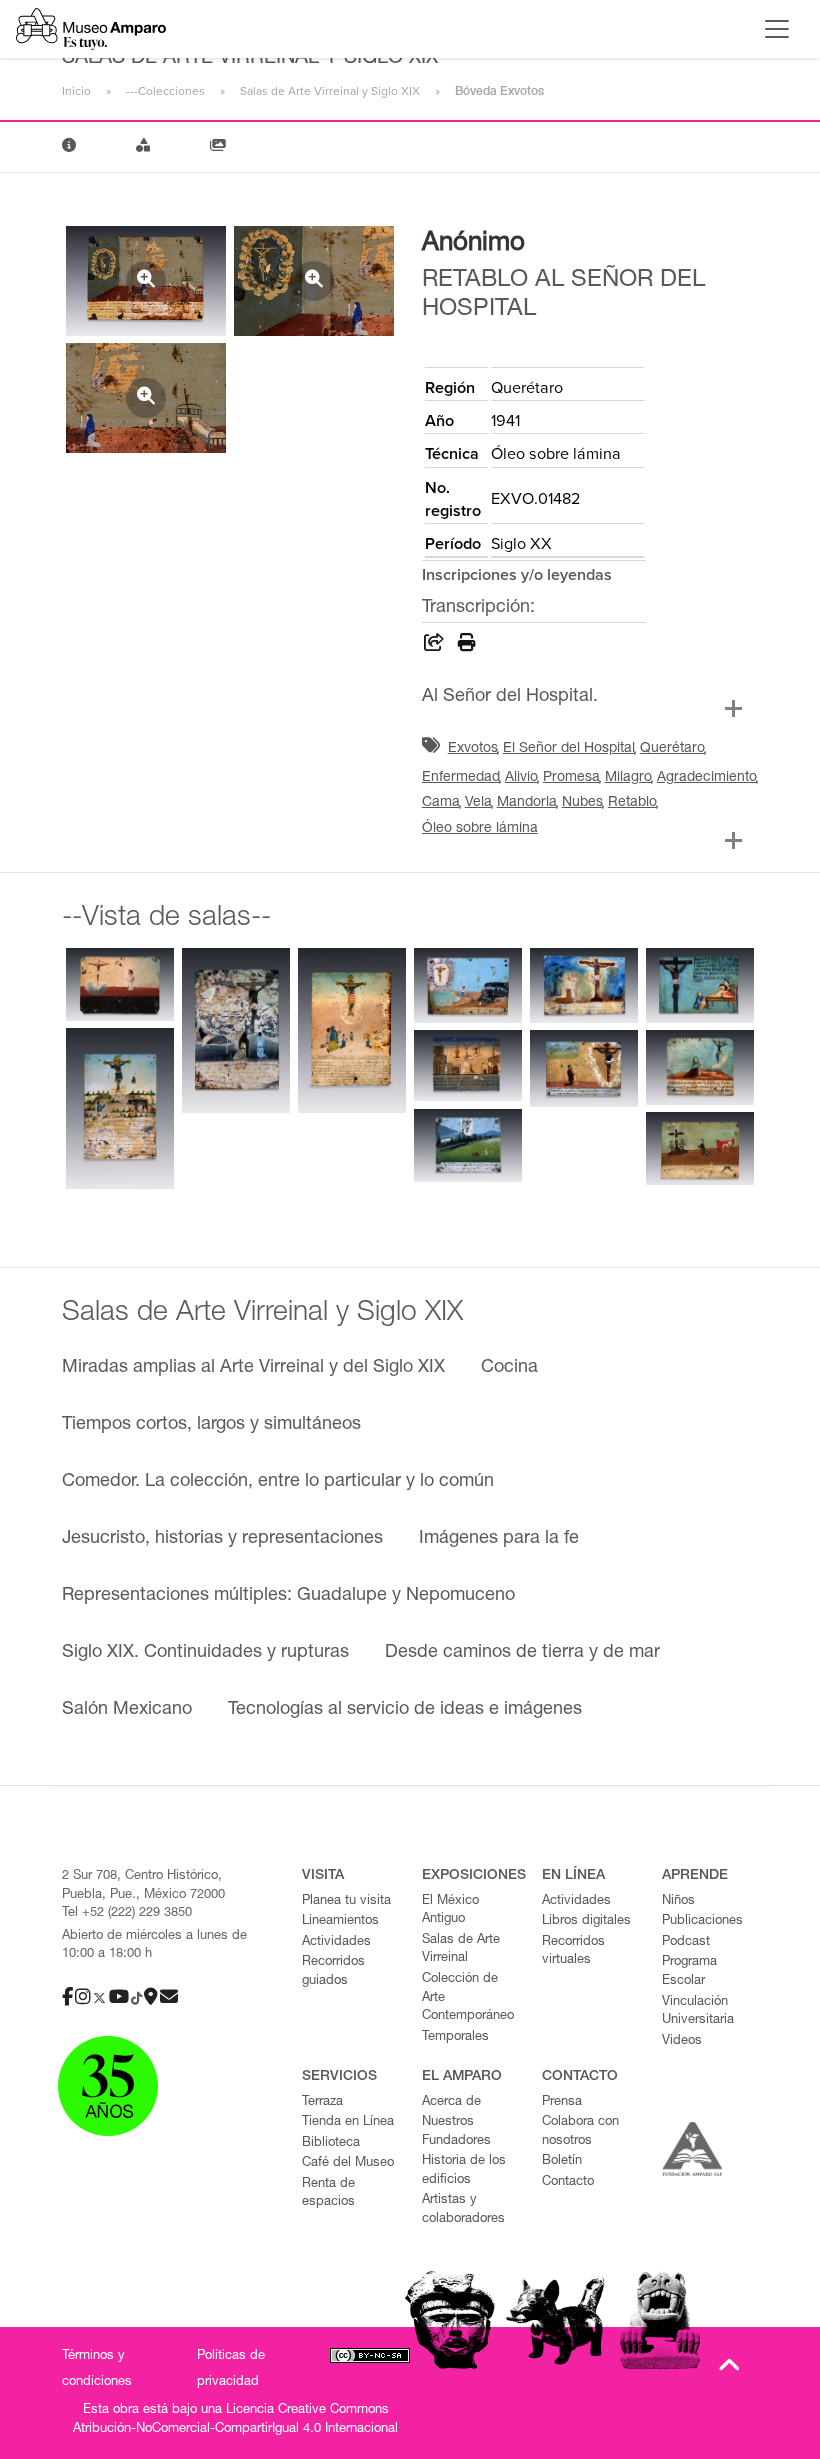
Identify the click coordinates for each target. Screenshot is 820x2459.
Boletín (562, 2161)
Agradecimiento (707, 778)
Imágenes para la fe (499, 1539)
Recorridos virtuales (573, 1952)
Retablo (632, 803)
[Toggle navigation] (777, 29)
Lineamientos (340, 1921)
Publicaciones (702, 1921)
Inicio (76, 91)
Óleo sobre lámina (480, 829)
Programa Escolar (689, 1972)
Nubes (582, 803)
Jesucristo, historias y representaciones (222, 1539)
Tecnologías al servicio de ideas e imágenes (405, 1710)
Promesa (571, 778)
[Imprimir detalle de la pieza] (467, 646)
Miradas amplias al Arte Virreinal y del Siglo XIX (253, 1368)
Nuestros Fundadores (456, 2132)
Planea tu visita (346, 1901)
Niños (678, 1901)
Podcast (686, 1942)
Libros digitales (586, 1921)
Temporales (455, 2037)
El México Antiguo (450, 1911)
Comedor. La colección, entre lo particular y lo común (278, 1482)
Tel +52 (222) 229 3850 (127, 1913)
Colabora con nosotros (580, 2132)
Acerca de (451, 2102)
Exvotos (473, 749)
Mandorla (527, 803)
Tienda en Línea (348, 2122)
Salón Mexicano (127, 1710)
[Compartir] (434, 646)
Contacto (568, 2182)
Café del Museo (348, 2163)
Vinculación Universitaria (698, 2012)
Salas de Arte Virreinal (461, 1950)
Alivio (521, 778)
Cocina (509, 1368)
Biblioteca (331, 2143)
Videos (682, 2041)
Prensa (562, 2102)
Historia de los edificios (464, 2171)
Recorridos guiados (333, 1972)
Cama (441, 803)
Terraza (322, 2102)
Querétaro (672, 749)
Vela (478, 803)
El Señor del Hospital (569, 749)
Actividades (336, 1942)
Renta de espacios (328, 2194)
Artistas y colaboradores (463, 2210)
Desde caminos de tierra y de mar (522, 1653)
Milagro (628, 778)
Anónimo (473, 244)
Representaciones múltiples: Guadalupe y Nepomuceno (288, 1596)
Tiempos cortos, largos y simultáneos (211, 1425)
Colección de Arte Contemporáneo (468, 1998)
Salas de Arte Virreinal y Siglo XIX (330, 91)
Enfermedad (461, 778)
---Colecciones (165, 91)
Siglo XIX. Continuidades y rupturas (205, 1653)
